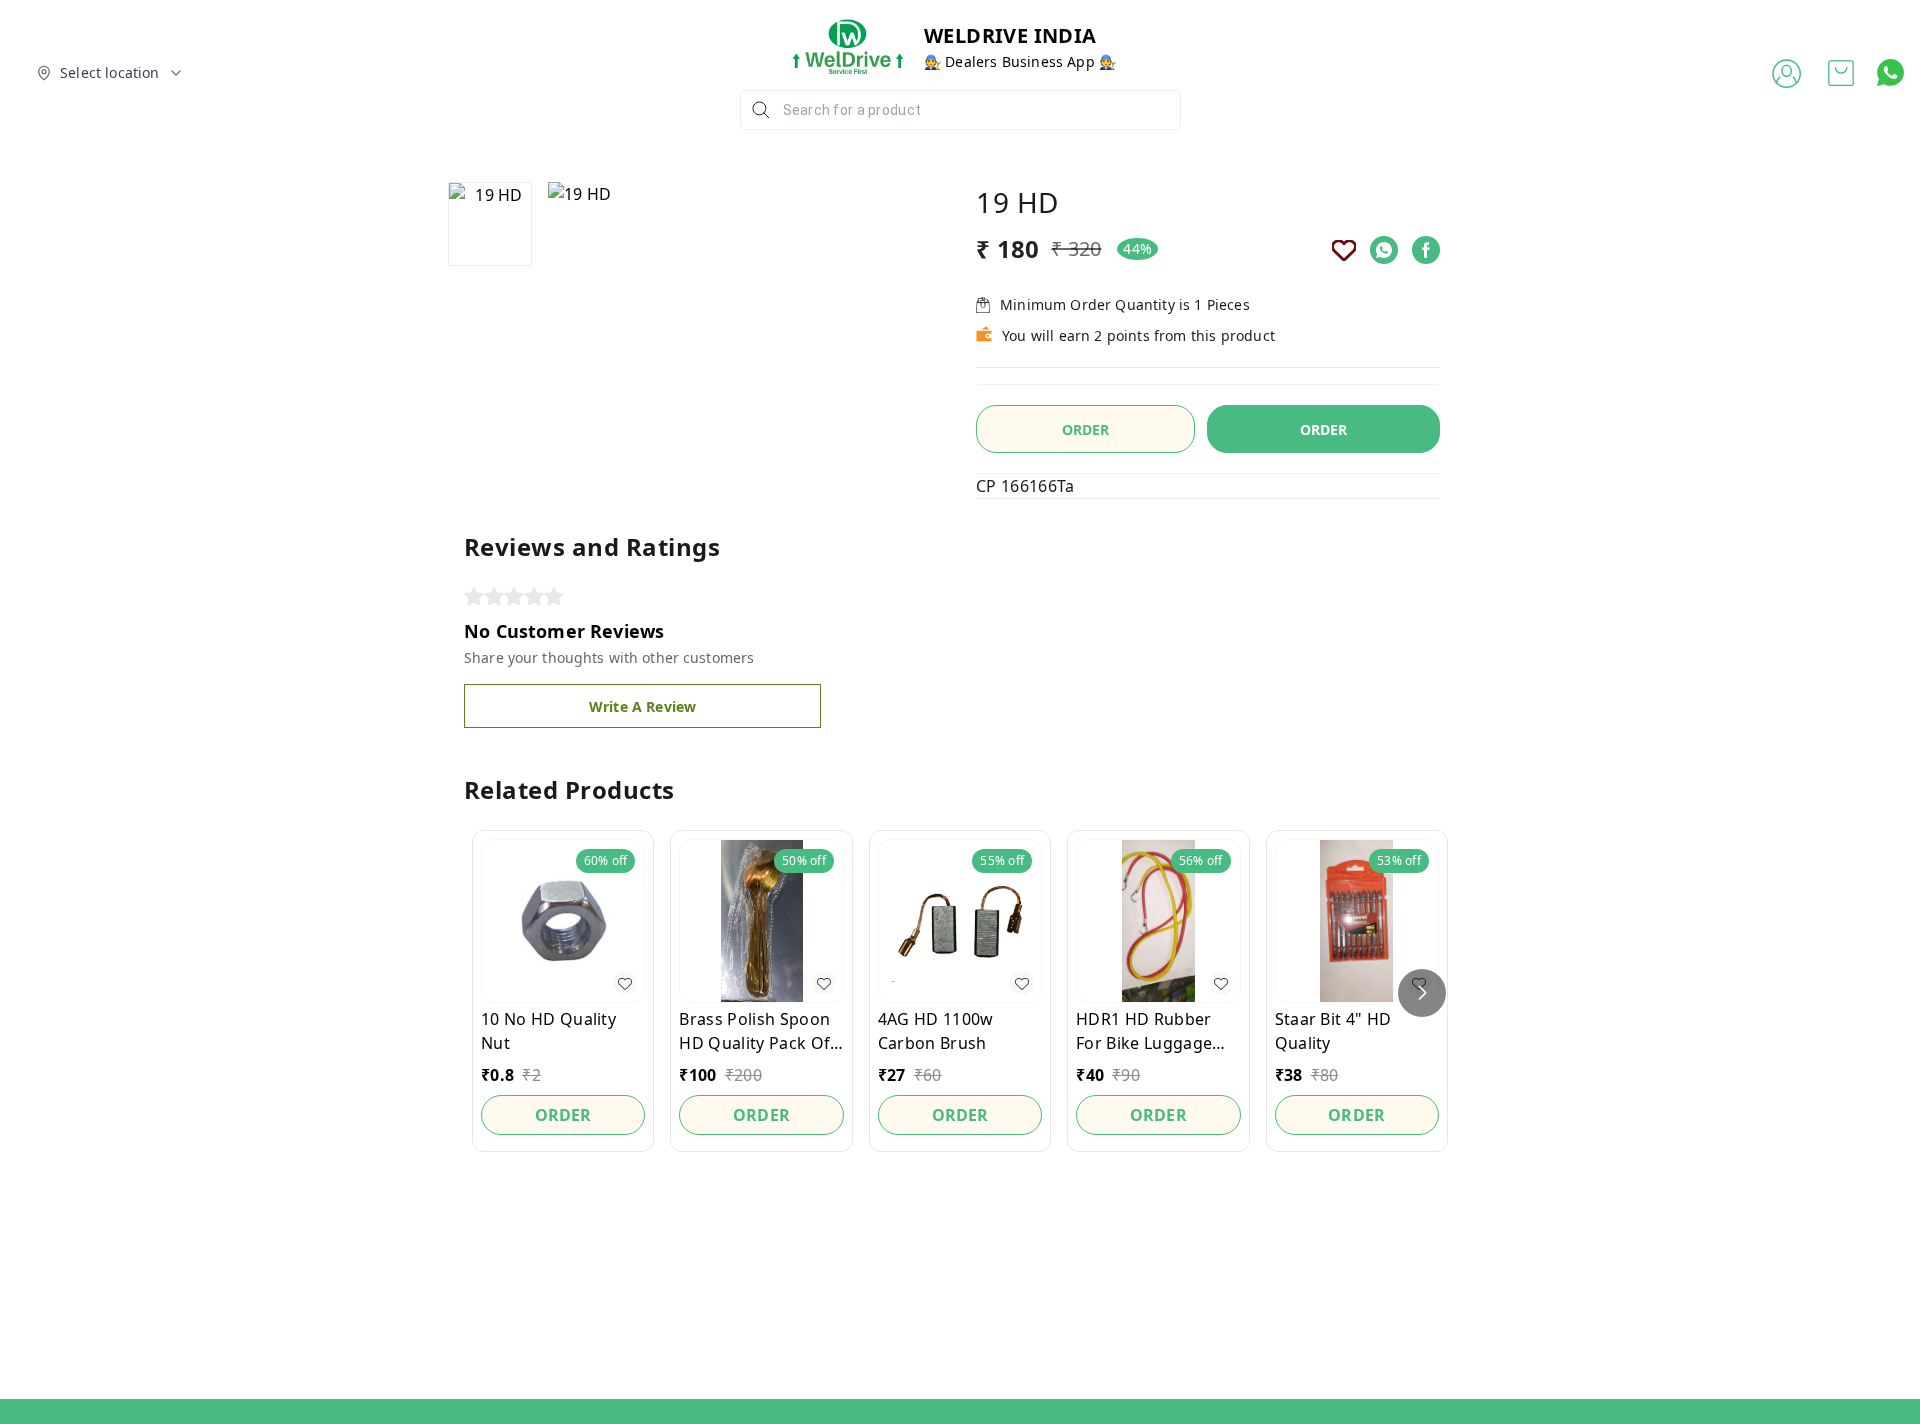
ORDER (1324, 429)
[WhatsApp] (1384, 250)
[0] (1841, 73)
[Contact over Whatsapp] (1890, 72)
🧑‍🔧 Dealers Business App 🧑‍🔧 (1020, 61)
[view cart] (1841, 73)
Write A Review (642, 706)
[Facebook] (1426, 250)
